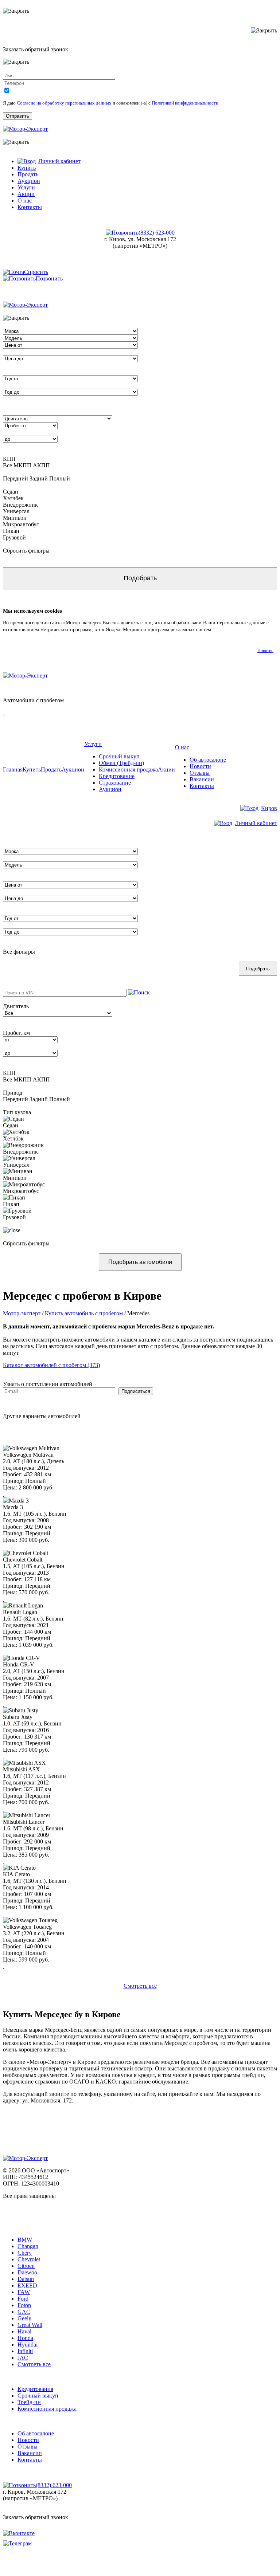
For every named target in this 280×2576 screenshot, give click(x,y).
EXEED (27, 2286)
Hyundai (28, 2345)
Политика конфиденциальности (31, 2209)
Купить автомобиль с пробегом (84, 1313)
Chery (25, 2253)
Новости (200, 766)
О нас (25, 201)
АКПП (41, 465)
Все (7, 465)
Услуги (26, 187)
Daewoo (27, 2272)
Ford (23, 2299)
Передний (15, 478)
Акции (26, 194)
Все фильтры (19, 952)
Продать (28, 174)
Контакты (30, 207)
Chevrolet (29, 2259)
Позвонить (49, 278)
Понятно (265, 651)
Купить (27, 168)
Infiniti (25, 2351)
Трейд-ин (29, 2402)
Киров (269, 808)
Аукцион (29, 181)
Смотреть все (140, 1986)
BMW (25, 2240)
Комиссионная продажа (128, 769)
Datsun (26, 2279)
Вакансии (202, 779)
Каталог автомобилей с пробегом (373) (51, 1365)
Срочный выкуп (119, 756)
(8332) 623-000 (157, 233)
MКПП (22, 465)
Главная (13, 769)
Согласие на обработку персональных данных (64, 103)
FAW (24, 2292)
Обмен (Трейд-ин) (121, 763)
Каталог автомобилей (30, 2227)
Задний (39, 478)
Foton (24, 2305)
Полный (60, 478)
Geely (24, 2318)
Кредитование (117, 776)
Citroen (26, 2266)
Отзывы (200, 773)
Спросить (36, 272)
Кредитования (35, 2389)
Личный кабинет (59, 161)
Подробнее (226, 630)
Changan (28, 2246)
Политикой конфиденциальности (185, 103)
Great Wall (30, 2325)
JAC (23, 2358)
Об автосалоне (208, 760)
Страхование (115, 783)
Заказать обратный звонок (36, 2517)
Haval (24, 2331)
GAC (24, 2312)
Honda (25, 2338)
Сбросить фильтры (26, 551)
